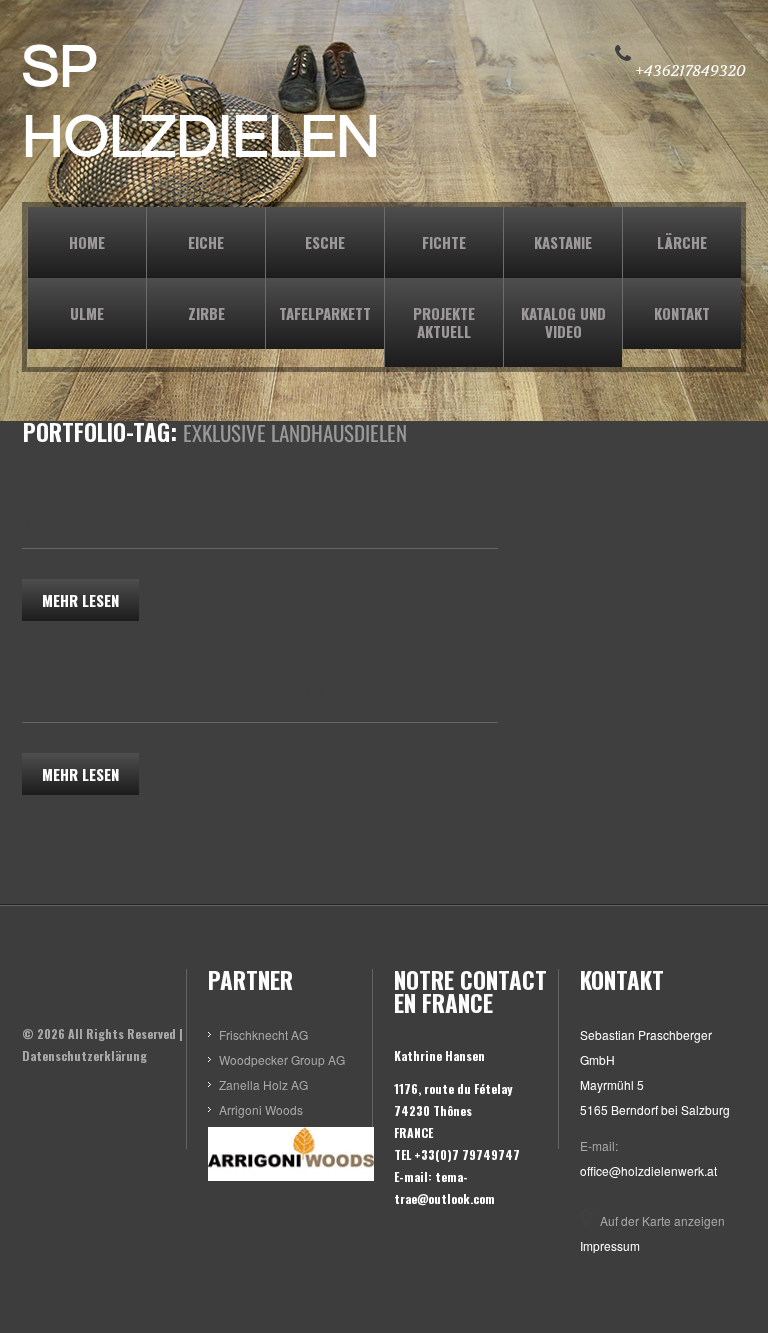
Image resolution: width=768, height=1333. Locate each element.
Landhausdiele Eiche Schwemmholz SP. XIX (234, 693)
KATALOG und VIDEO (563, 322)
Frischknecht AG (263, 1034)
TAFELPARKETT (325, 313)
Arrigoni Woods (261, 1109)
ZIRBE (206, 313)
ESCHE (325, 242)
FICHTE (444, 242)
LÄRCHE (682, 242)
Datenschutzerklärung (84, 1055)
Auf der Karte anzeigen (662, 1220)
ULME (87, 313)
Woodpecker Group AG (282, 1059)
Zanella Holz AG (263, 1084)
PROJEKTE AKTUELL (444, 322)
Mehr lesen (80, 600)
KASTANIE (563, 242)
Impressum (610, 1245)
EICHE (206, 242)
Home (87, 242)
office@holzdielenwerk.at (648, 1170)
